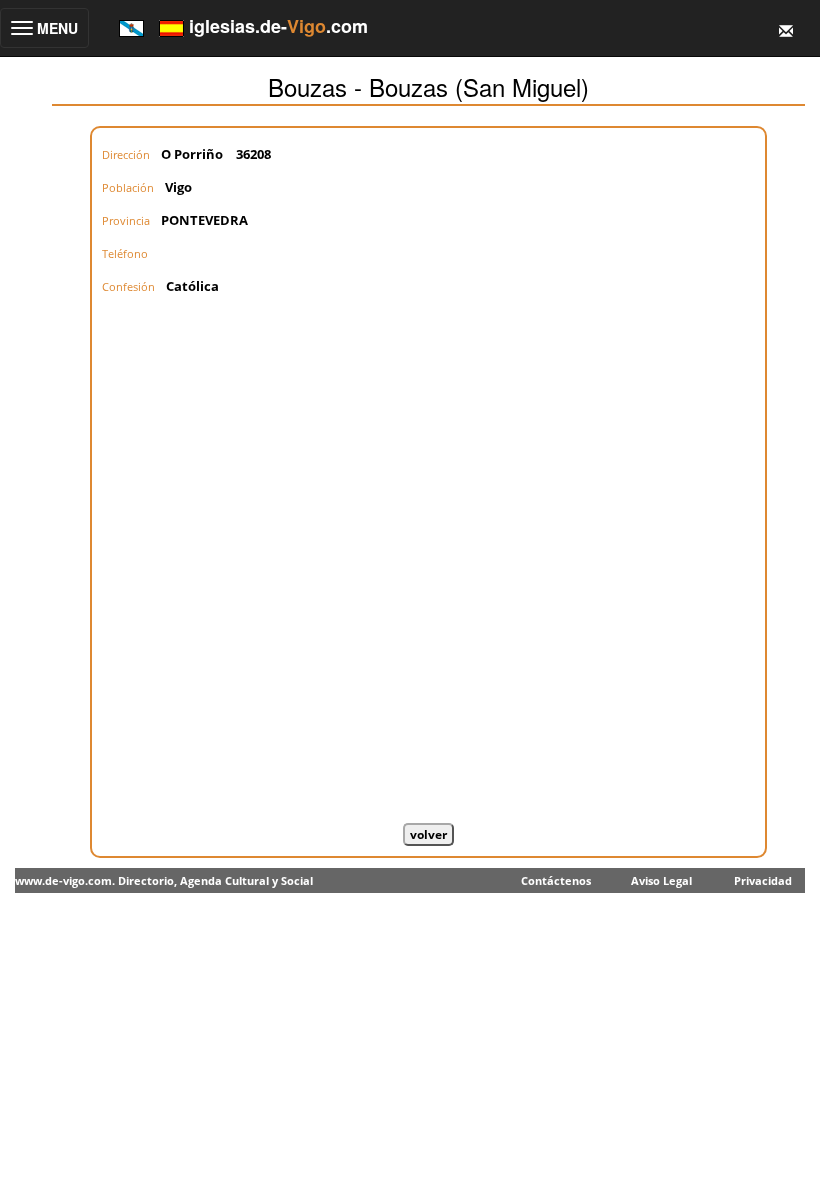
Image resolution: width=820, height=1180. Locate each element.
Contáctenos (556, 880)
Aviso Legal (661, 880)
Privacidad (763, 880)
